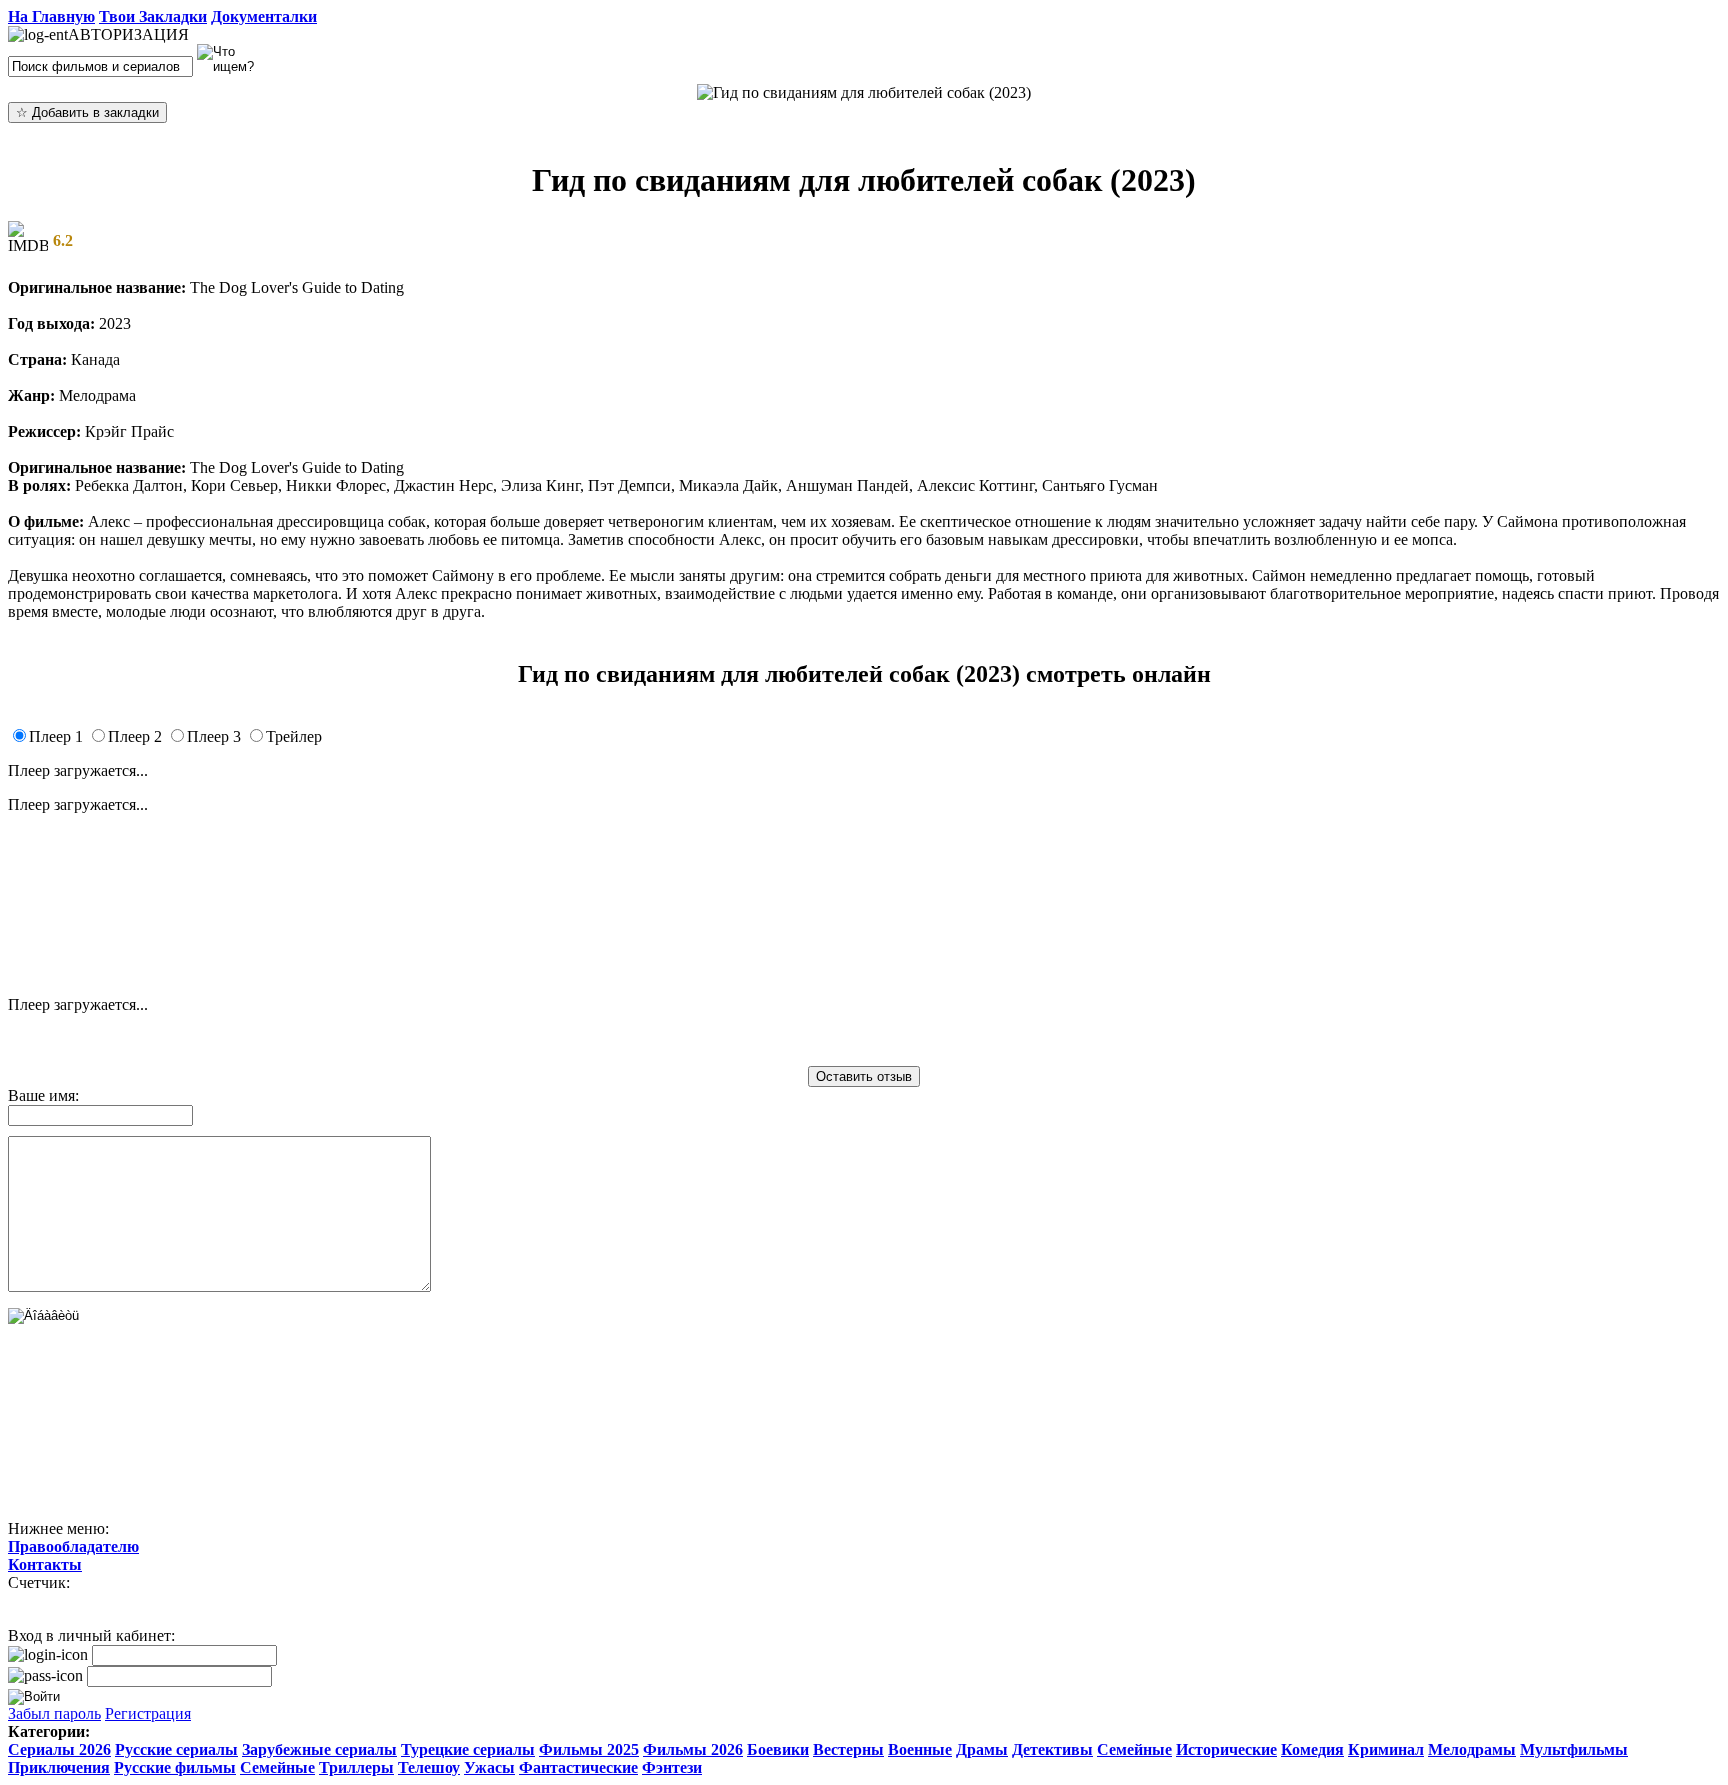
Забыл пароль (54, 1713)
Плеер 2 (135, 736)
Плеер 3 (214, 736)
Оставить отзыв (864, 1076)
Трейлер (294, 736)
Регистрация (148, 1713)
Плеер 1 (56, 736)
